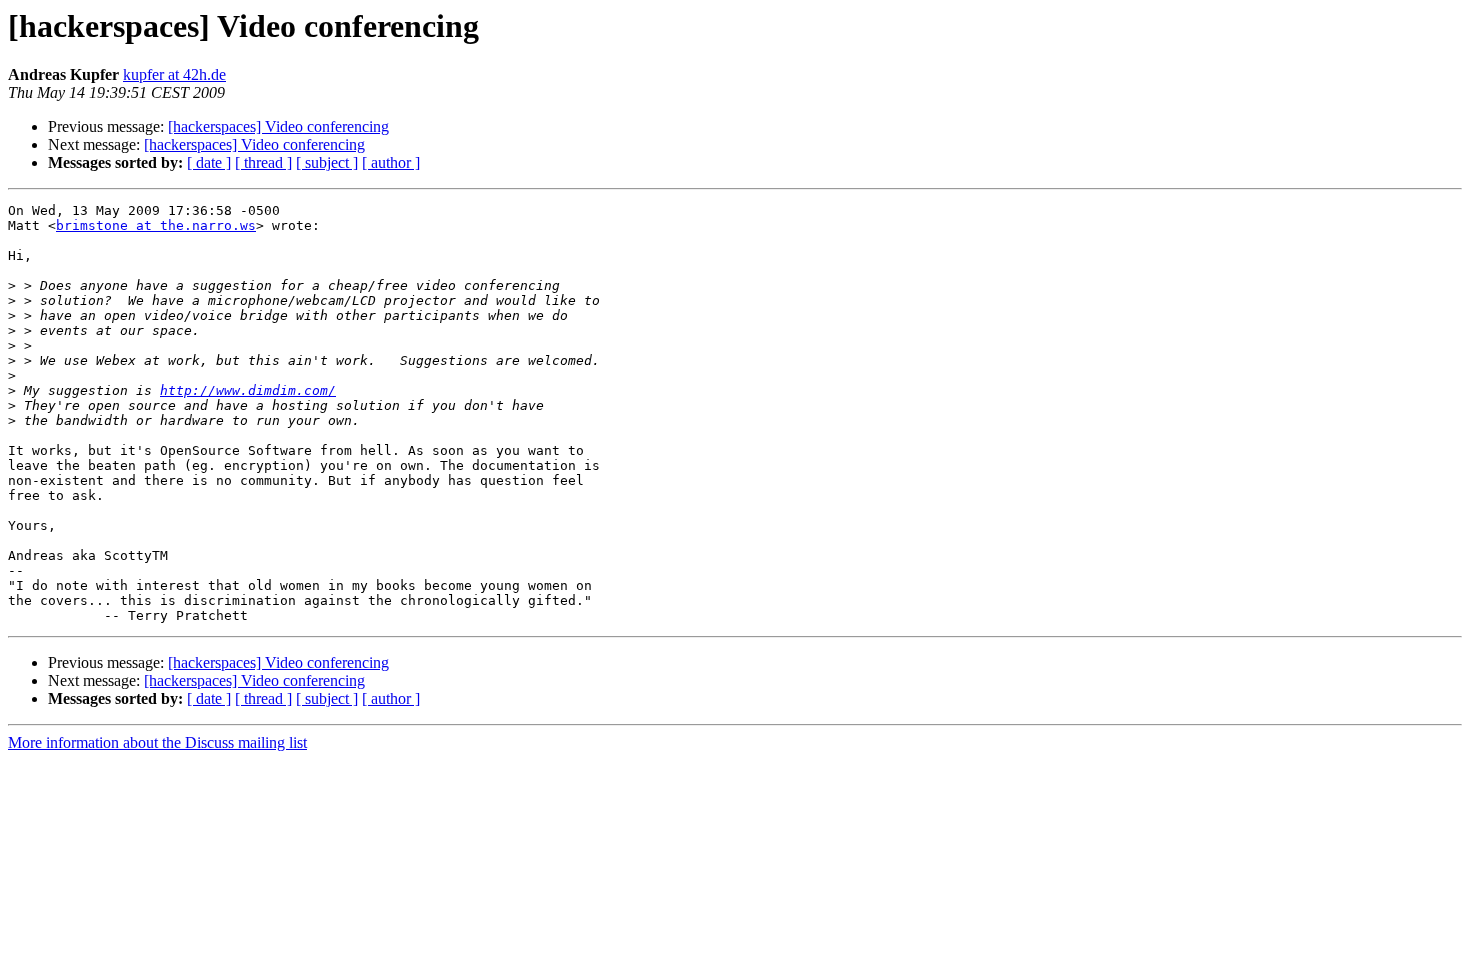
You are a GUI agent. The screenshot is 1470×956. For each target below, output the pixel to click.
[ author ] (391, 162)
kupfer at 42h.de (174, 74)
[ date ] (209, 162)
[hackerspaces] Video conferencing (278, 126)
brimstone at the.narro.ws (156, 225)
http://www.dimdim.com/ (248, 390)
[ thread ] (263, 162)
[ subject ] (327, 162)
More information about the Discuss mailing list (157, 742)
